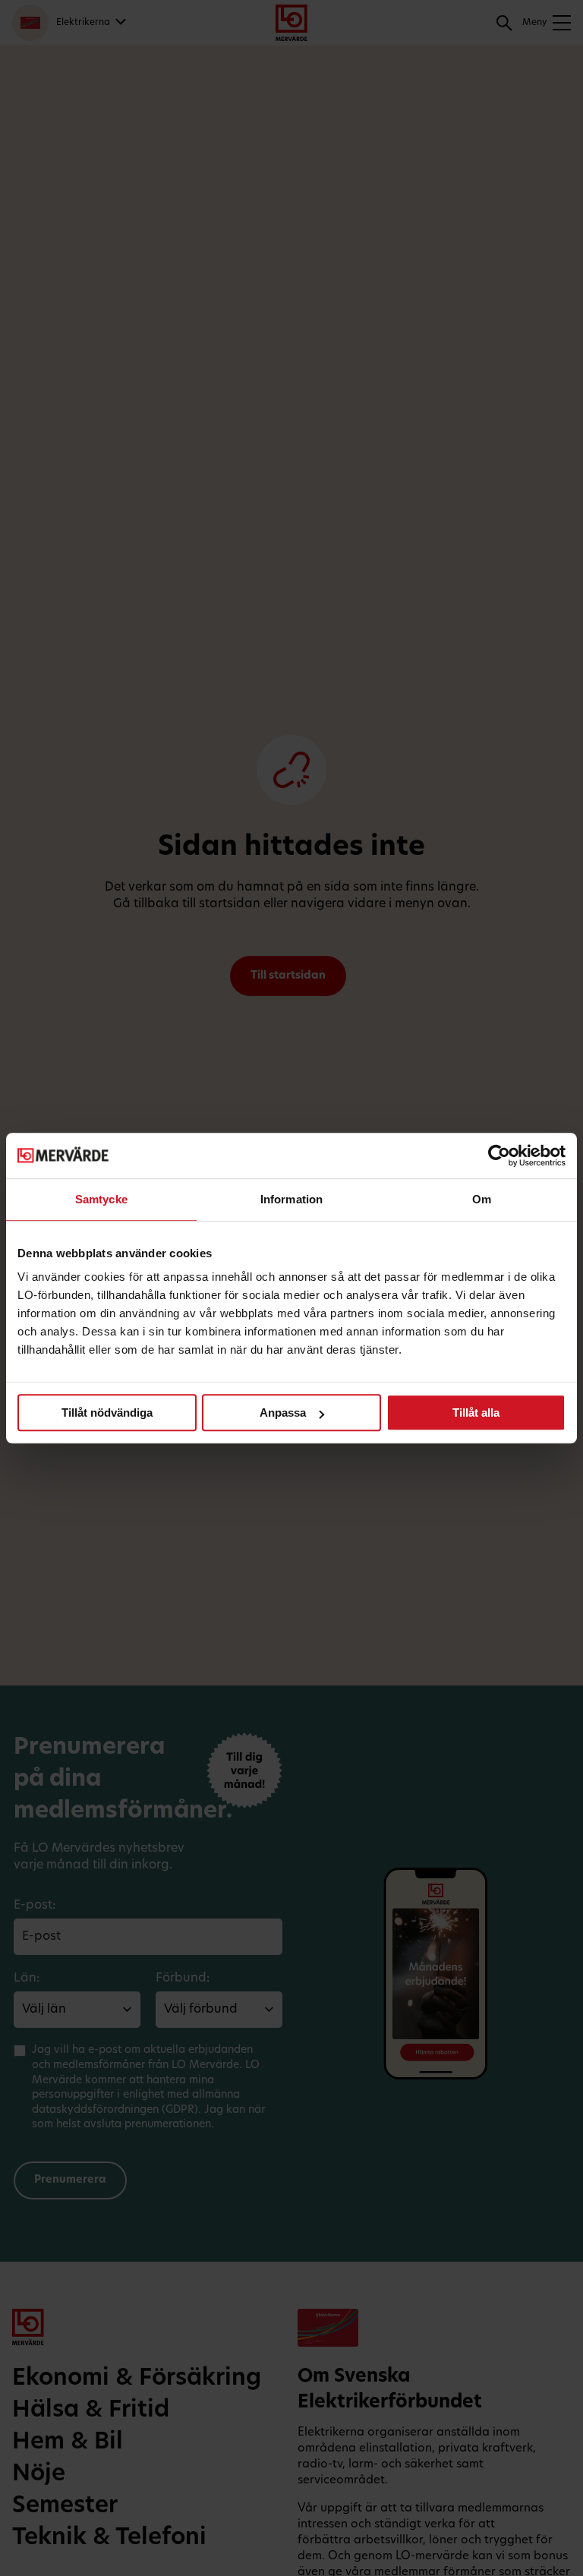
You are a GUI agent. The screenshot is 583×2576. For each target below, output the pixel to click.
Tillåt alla (476, 1413)
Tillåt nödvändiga (107, 1413)
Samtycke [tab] (101, 1199)
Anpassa (283, 1413)
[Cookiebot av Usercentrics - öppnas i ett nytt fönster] (499, 1156)
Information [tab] (291, 1199)
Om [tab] (482, 1199)
